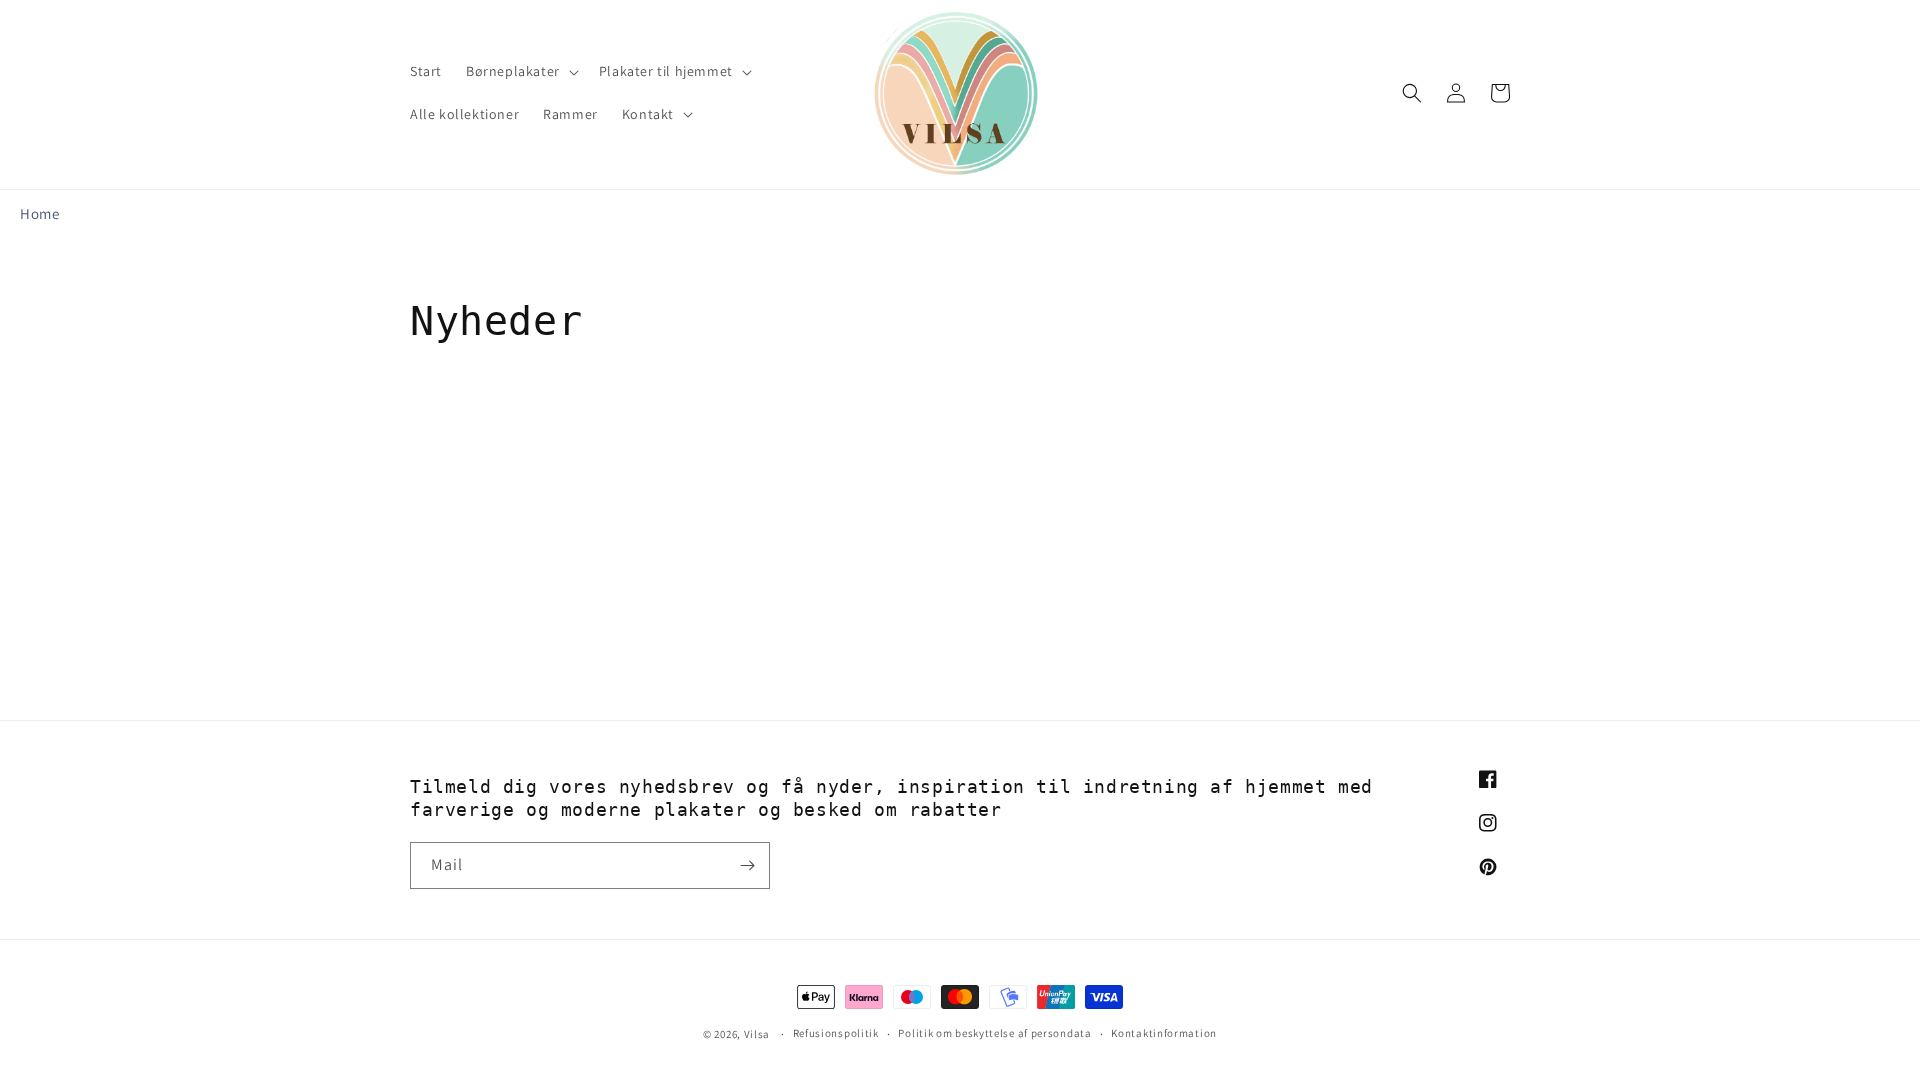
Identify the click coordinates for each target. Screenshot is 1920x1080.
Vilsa (757, 1034)
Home (39, 213)
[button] (520, 71)
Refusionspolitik (836, 1033)
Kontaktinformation (1164, 1033)
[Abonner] (747, 865)
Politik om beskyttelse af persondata (994, 1033)
